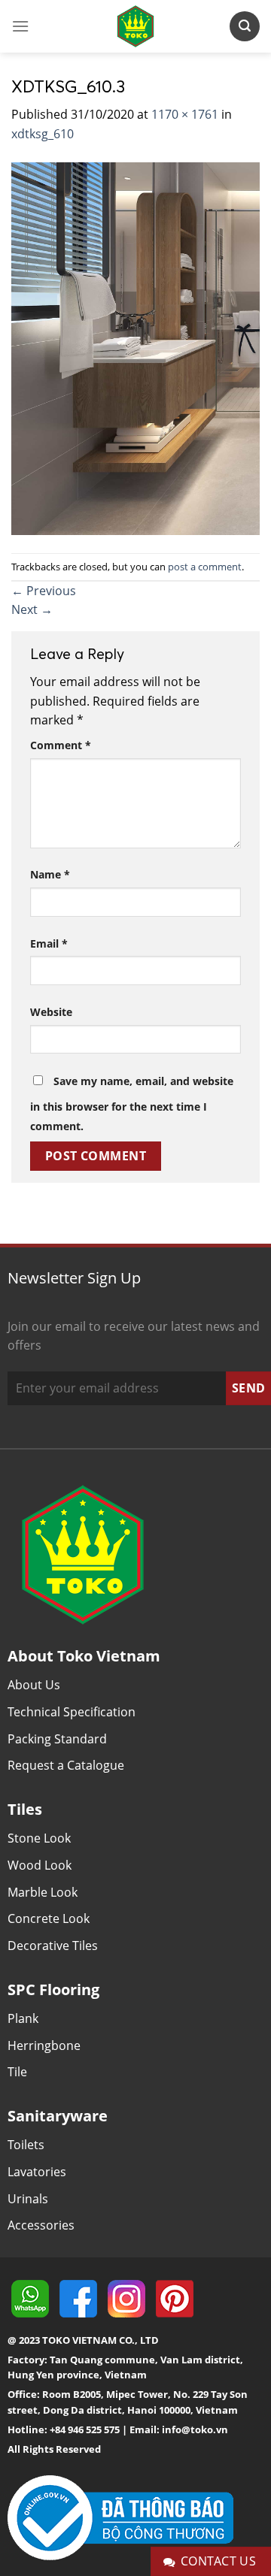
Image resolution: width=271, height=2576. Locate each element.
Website (51, 1012)
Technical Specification (72, 1712)
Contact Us (219, 2561)
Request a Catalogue (66, 1765)
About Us (34, 1685)
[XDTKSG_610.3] (135, 347)
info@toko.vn (195, 2429)
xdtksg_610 (43, 134)
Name (50, 874)
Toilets (26, 2145)
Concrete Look (49, 1918)
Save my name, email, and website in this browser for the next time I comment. (132, 1104)
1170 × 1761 (185, 114)
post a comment (205, 567)
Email (49, 943)
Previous (44, 591)
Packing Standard (57, 1739)
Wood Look (40, 1865)
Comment (61, 745)
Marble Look (43, 1892)
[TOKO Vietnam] (135, 26)
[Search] (245, 26)
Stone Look (39, 1838)
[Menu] (20, 26)
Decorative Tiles (53, 1946)
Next (32, 609)
